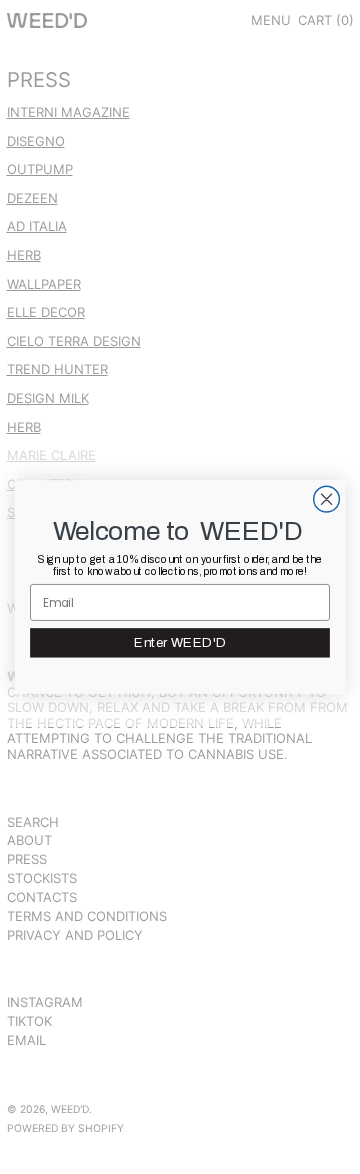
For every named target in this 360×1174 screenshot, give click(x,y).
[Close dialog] (327, 499)
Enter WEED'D (180, 642)
